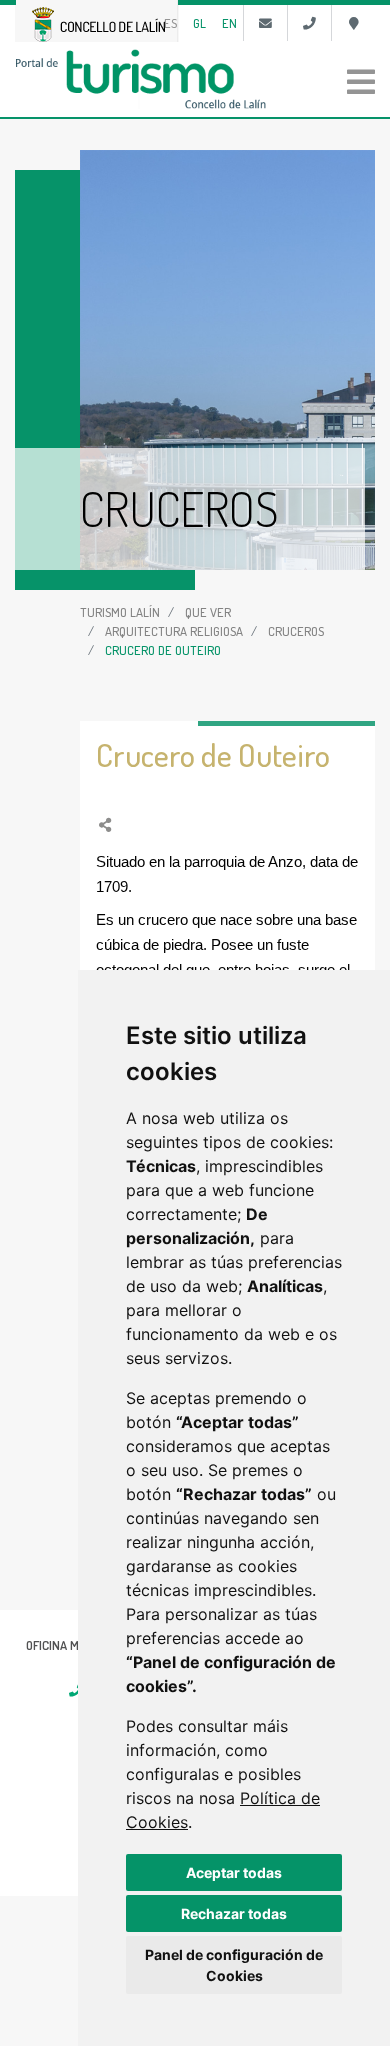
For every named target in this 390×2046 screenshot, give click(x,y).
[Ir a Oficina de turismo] (353, 23)
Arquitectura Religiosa (174, 631)
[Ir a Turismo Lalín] (195, 79)
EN (229, 23)
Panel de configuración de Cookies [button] (234, 1965)
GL (199, 23)
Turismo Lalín (120, 612)
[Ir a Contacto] (265, 23)
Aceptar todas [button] (234, 1872)
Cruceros (296, 631)
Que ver (208, 612)
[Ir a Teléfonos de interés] (309, 23)
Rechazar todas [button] (234, 1913)
